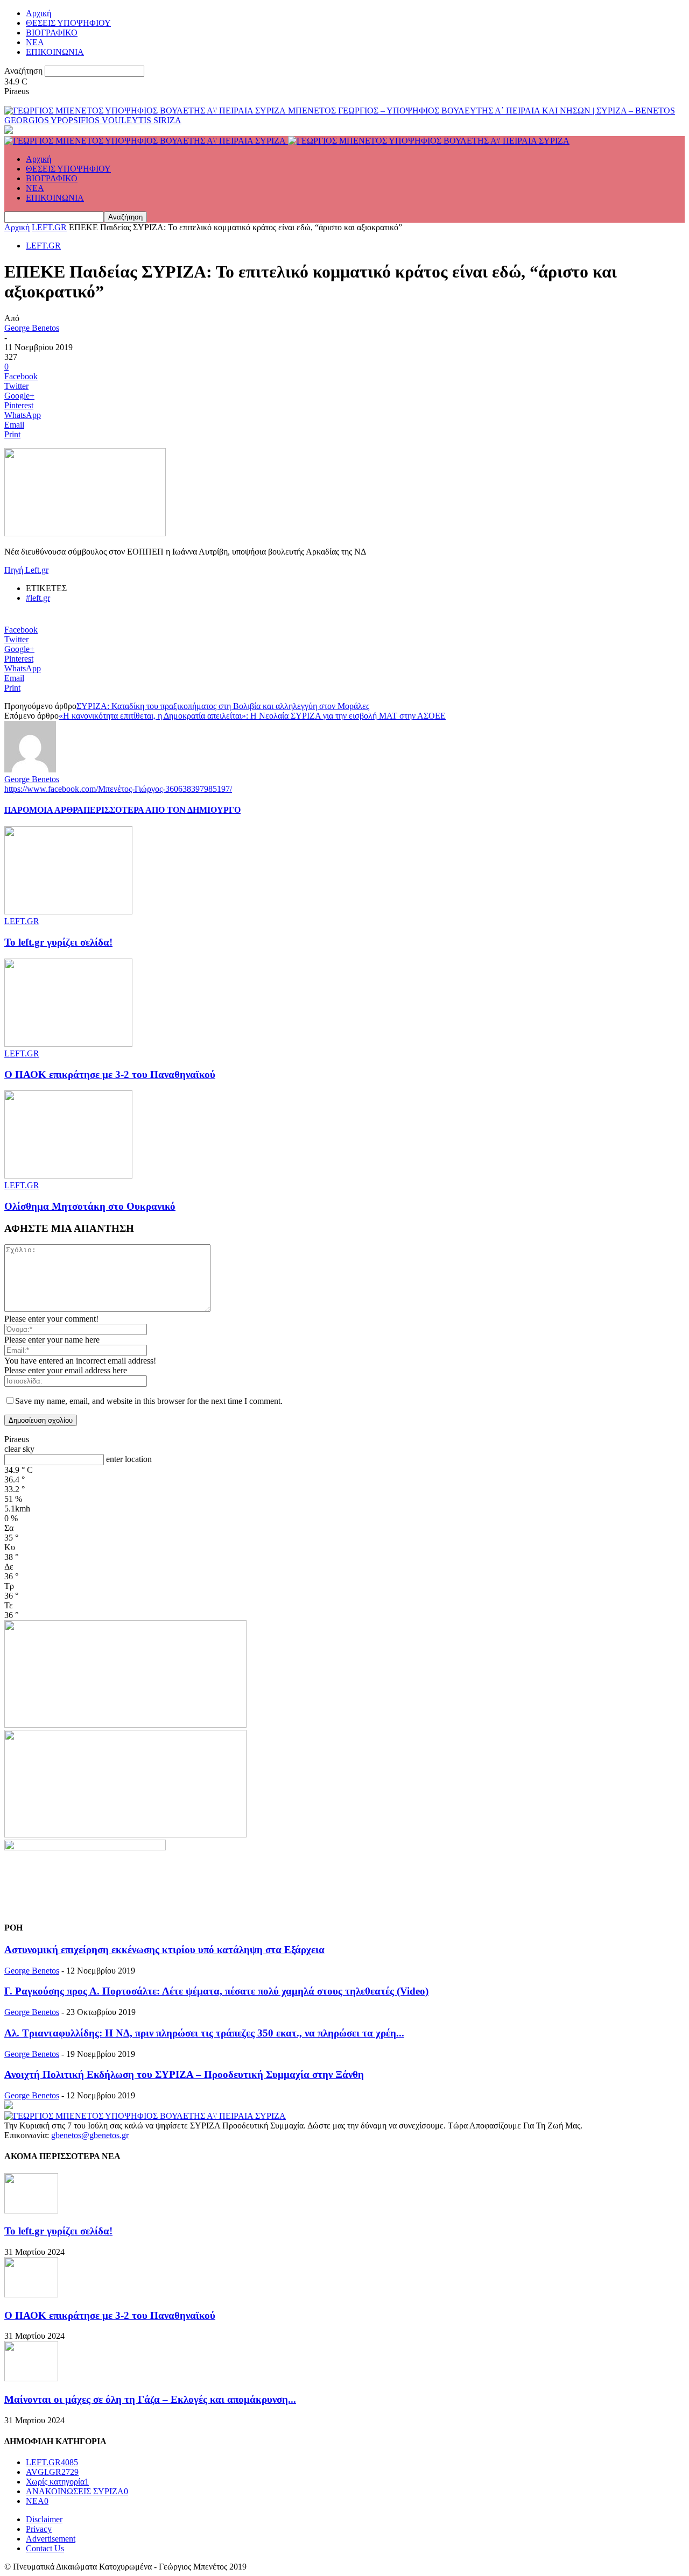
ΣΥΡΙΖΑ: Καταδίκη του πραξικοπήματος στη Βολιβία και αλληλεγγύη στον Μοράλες (223, 706)
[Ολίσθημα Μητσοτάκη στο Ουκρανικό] (68, 1176)
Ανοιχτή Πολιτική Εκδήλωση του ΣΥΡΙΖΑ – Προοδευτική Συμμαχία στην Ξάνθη (184, 2074)
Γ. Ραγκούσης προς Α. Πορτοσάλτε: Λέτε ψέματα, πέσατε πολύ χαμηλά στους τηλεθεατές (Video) (216, 1991)
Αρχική (38, 13)
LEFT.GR (49, 227)
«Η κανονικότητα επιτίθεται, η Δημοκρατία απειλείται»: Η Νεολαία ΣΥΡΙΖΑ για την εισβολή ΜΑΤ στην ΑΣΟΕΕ (252, 716)
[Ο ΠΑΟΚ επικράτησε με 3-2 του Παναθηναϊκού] (68, 1044)
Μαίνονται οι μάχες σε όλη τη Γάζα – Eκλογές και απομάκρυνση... (150, 2399)
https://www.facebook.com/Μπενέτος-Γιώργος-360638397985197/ (118, 789)
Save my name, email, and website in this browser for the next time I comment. (149, 1401)
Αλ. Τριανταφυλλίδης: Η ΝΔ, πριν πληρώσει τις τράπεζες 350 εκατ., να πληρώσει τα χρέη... (204, 2033)
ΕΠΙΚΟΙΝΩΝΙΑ (55, 52)
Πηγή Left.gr (26, 570)
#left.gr (38, 598)
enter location (129, 1459)
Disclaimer (44, 2519)
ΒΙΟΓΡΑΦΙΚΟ (52, 33)
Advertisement (51, 2539)
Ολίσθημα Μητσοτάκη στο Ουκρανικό (90, 1206)
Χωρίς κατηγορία (57, 2482)
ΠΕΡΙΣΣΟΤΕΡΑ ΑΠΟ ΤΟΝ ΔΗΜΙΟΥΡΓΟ (162, 810)
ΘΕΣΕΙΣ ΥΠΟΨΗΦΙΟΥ (68, 23)
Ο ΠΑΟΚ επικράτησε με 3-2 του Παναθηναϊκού (110, 1074)
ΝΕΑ (35, 42)
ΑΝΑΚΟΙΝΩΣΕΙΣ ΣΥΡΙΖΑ (77, 2491)
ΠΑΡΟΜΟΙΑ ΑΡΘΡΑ (44, 810)
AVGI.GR (52, 2472)
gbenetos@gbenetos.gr (90, 2135)
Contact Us (45, 2548)
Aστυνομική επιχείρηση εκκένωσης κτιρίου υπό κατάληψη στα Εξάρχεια (164, 1950)
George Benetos (32, 328)
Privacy (39, 2529)
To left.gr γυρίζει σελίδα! (58, 942)
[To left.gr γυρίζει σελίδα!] (68, 911)
